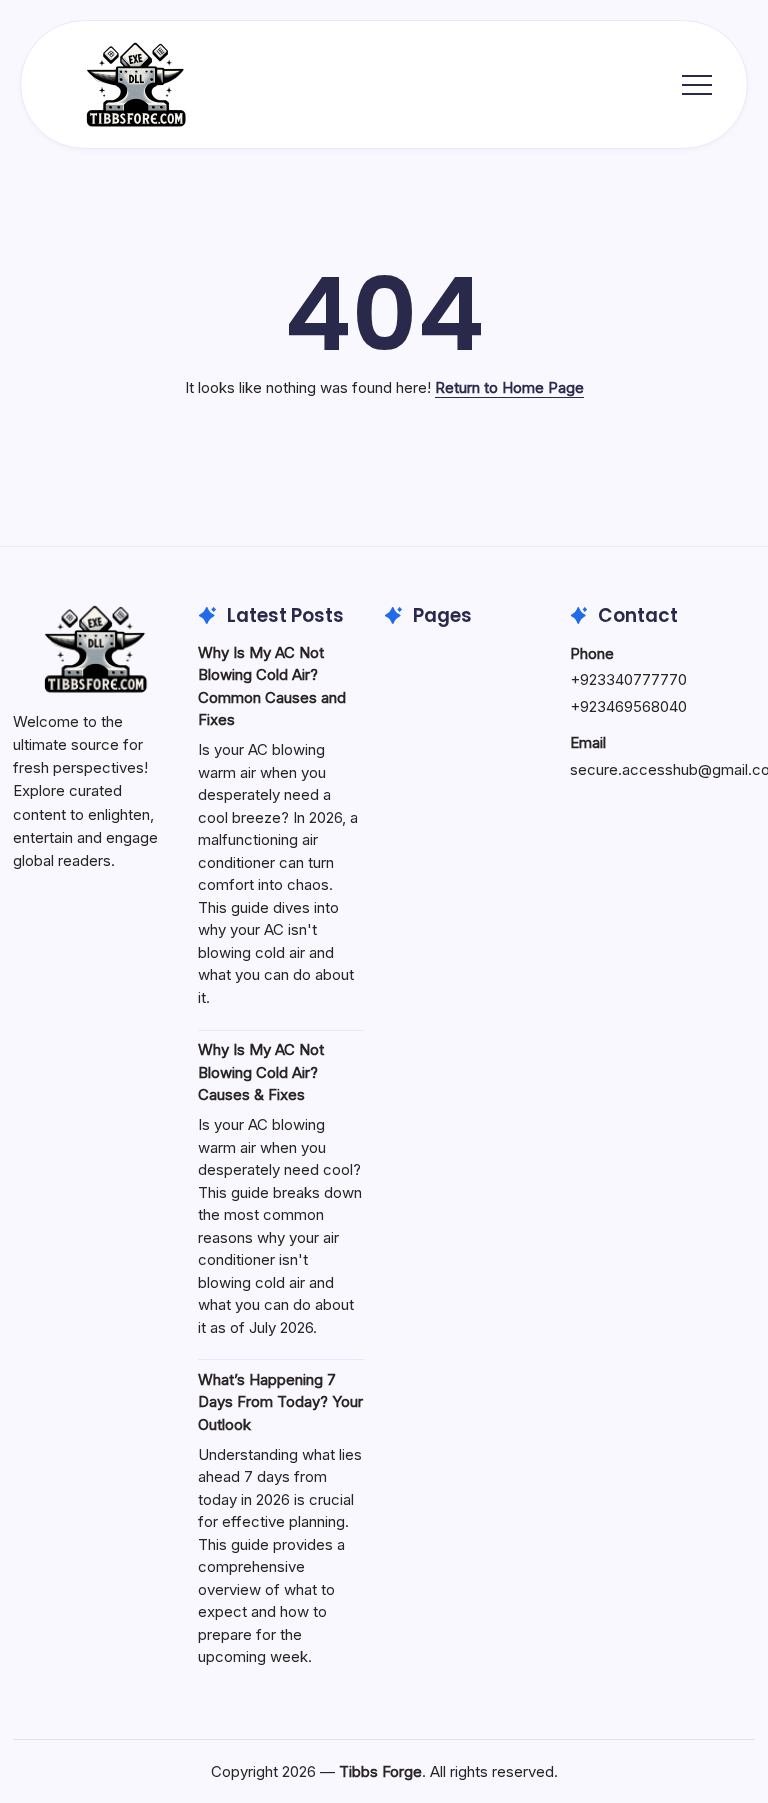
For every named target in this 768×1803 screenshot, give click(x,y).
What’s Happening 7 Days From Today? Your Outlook (280, 1402)
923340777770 (633, 679)
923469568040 (633, 706)
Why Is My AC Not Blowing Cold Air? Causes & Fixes (261, 1072)
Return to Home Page (509, 387)
